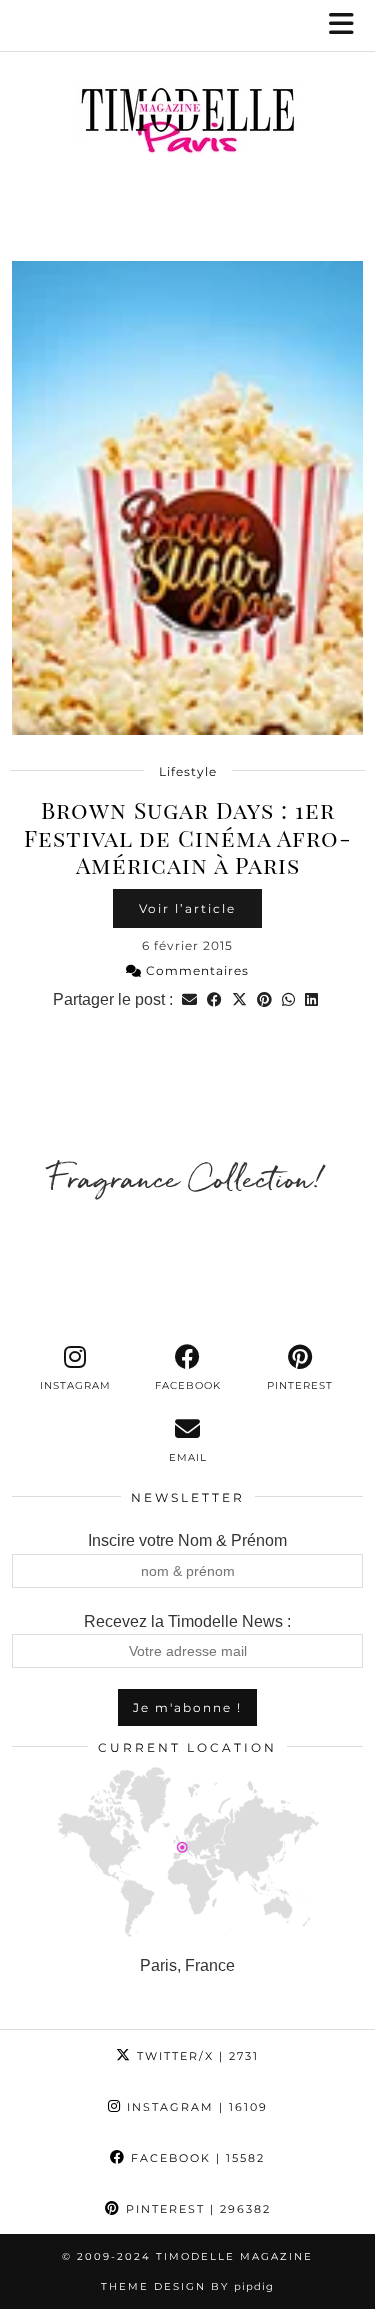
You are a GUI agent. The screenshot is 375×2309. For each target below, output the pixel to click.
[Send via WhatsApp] (288, 999)
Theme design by (187, 2286)
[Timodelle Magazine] (187, 124)
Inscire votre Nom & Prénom (187, 1540)
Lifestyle (188, 771)
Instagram (195, 2107)
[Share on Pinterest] (264, 999)
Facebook (195, 2158)
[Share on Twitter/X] (239, 999)
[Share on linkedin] (311, 999)
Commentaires (195, 970)
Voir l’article (187, 908)
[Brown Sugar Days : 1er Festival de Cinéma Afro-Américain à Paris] (187, 498)
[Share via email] (189, 999)
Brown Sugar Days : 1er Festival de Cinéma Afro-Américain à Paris (188, 837)
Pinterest (196, 2209)
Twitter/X (195, 2056)
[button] (348, 25)
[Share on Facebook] (214, 999)
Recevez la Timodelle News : (187, 1621)
